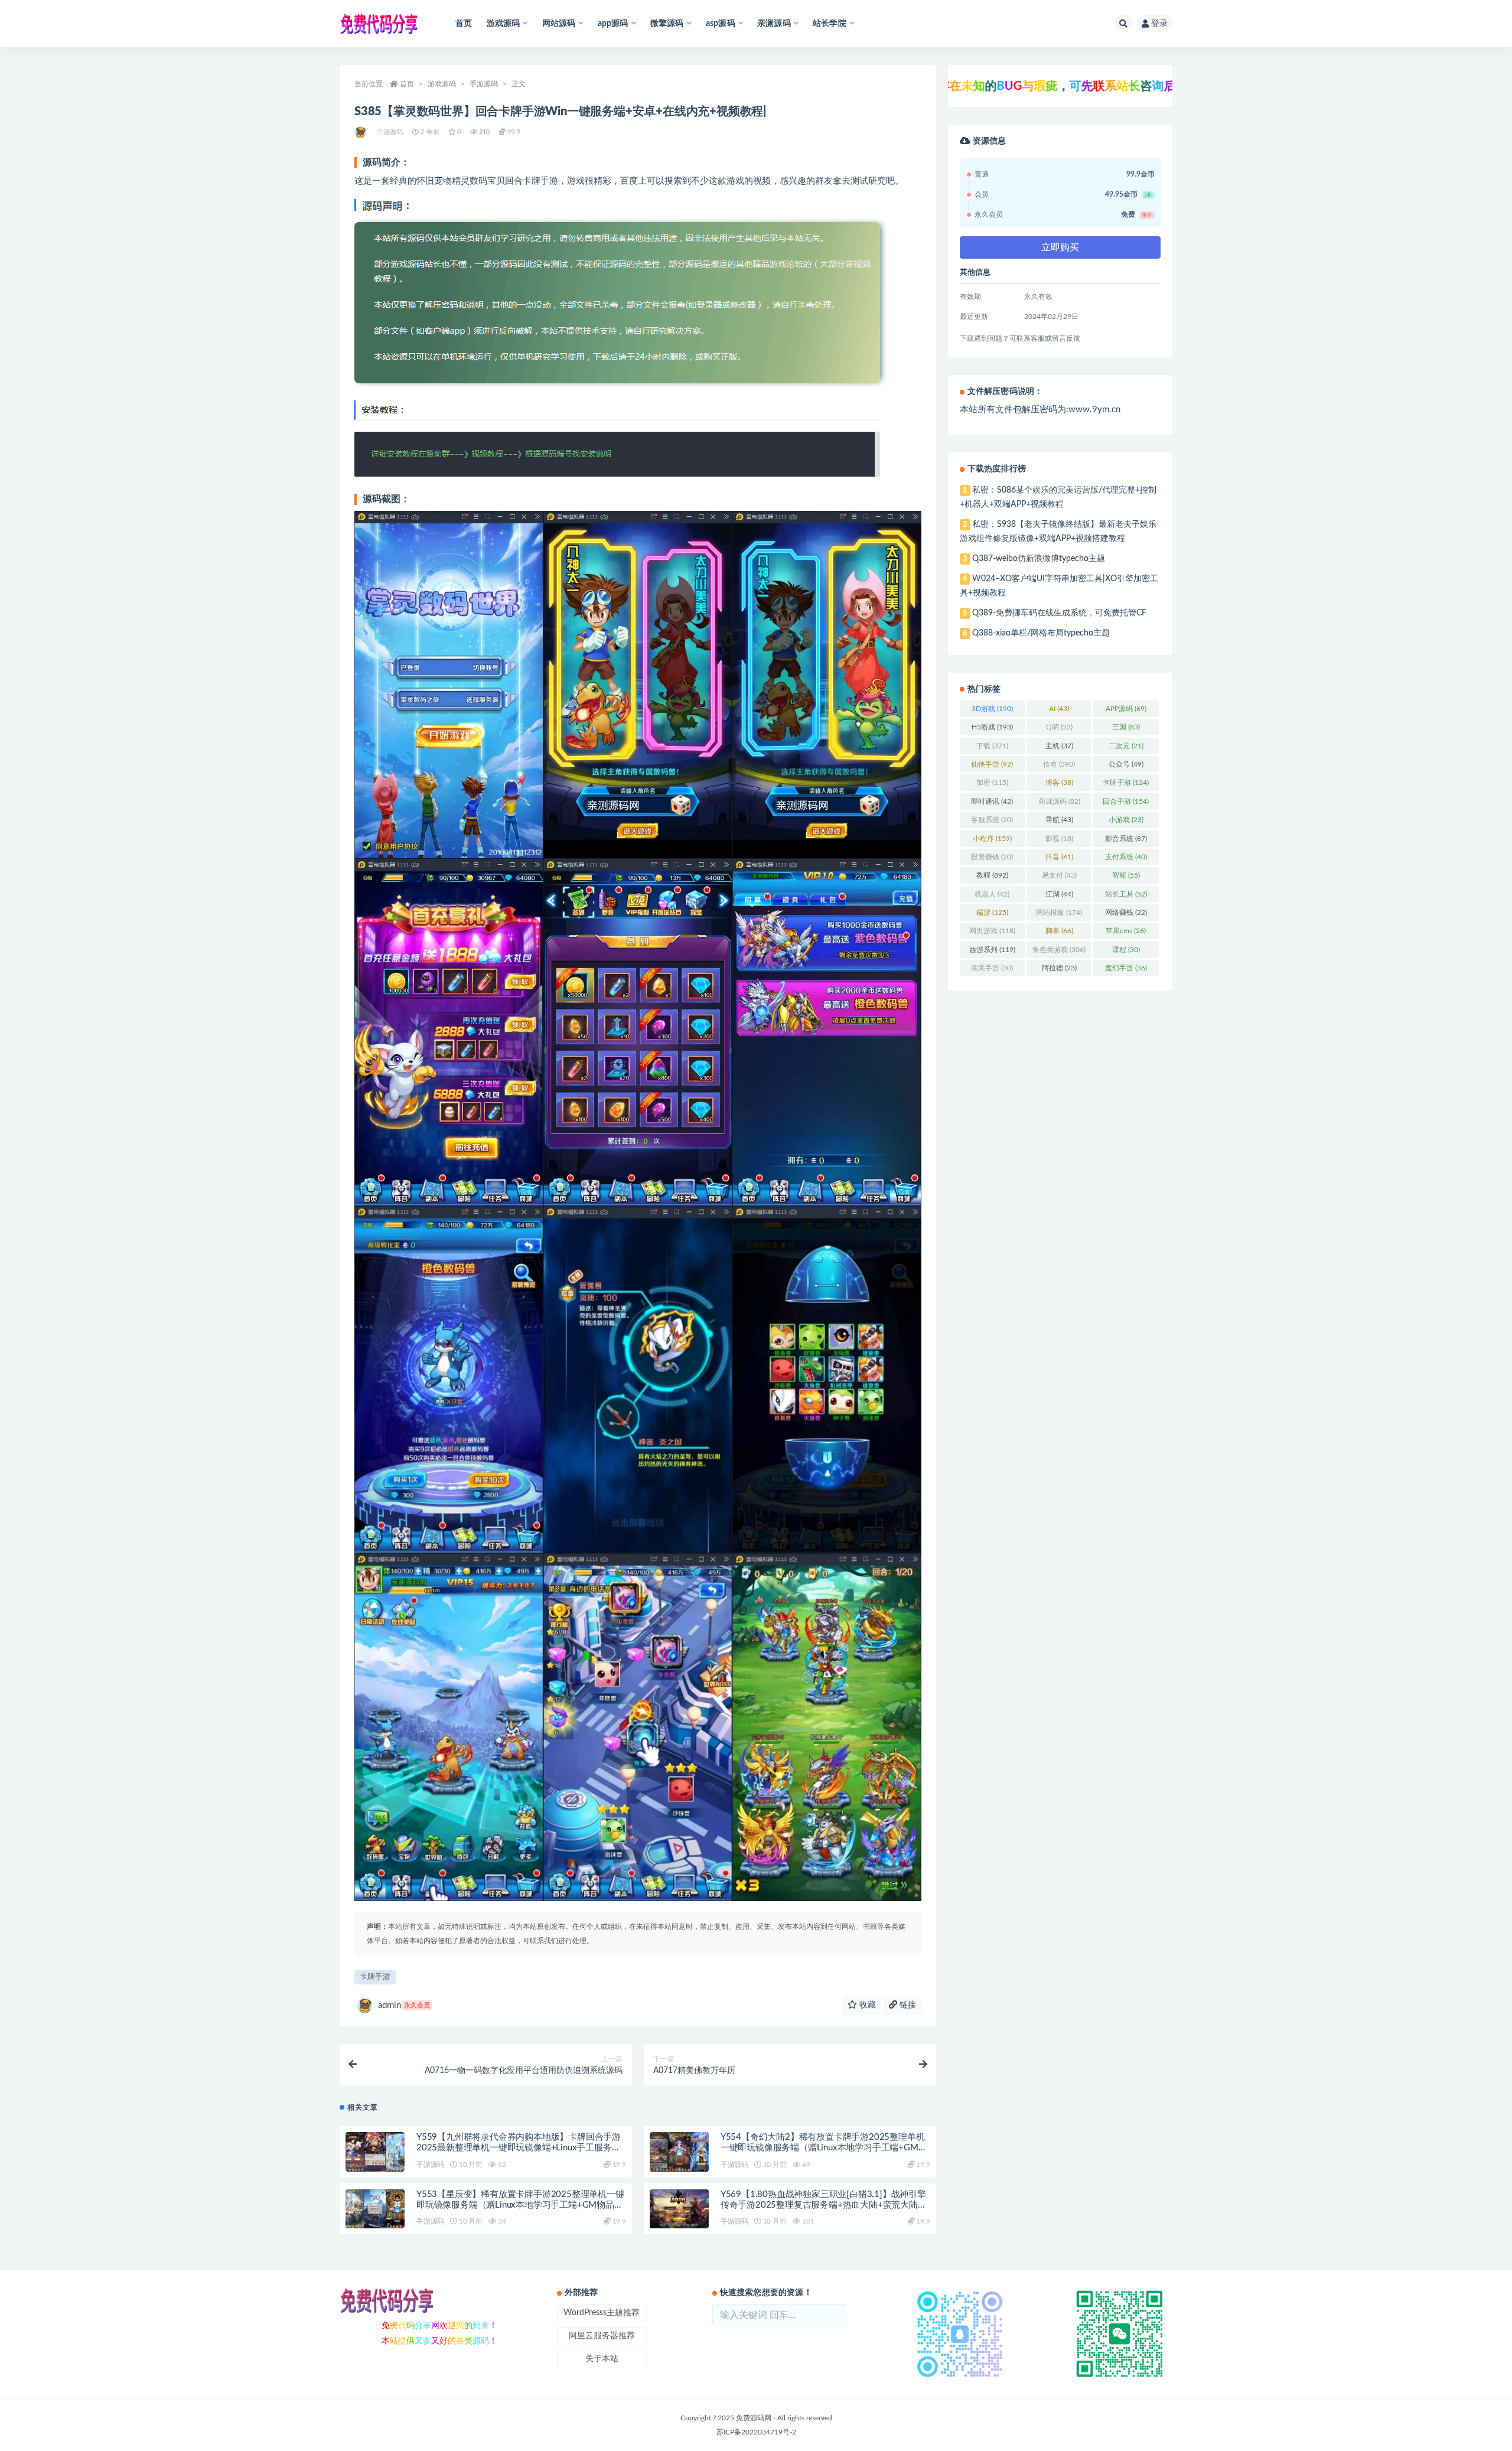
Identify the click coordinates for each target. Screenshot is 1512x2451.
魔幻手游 (1126, 968)
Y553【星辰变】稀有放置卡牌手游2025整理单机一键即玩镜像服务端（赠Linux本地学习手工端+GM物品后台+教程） (520, 2205)
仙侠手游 (992, 764)
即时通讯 (992, 801)
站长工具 (1126, 894)
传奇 (1059, 764)
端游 (992, 912)
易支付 (1059, 875)
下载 (992, 746)
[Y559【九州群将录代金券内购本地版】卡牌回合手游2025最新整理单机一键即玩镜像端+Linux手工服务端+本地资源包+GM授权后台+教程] (375, 2152)
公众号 (1126, 764)
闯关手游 (992, 968)
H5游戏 (992, 727)
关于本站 (602, 2359)
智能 (1126, 875)
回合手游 (1126, 801)
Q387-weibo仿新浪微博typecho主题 (1039, 559)
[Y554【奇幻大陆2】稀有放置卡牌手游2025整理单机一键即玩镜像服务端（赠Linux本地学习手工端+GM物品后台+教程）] (679, 2152)
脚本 (1059, 931)
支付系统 (1126, 857)
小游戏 (1126, 820)
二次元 (1126, 746)
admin (404, 2005)
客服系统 (992, 820)
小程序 (992, 839)
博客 (1059, 783)
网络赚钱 (1126, 912)
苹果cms (1126, 931)
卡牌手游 (375, 1977)
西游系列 (992, 950)
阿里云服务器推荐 (602, 2336)
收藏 (866, 2005)
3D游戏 (992, 709)
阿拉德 (1059, 968)
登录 (1159, 24)
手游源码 (484, 84)
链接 (907, 2005)
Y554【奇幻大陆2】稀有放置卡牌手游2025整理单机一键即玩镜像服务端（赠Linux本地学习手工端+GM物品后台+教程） (824, 2148)
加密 (992, 783)
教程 (992, 875)
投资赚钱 (992, 857)
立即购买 (1060, 247)
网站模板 (1059, 912)
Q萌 (1059, 727)
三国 (1126, 727)
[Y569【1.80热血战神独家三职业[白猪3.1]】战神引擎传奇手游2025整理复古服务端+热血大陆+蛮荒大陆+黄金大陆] (679, 2209)
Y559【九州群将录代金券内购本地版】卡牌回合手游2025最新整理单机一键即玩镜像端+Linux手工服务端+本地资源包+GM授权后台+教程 (519, 2148)
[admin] (361, 132)
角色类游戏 (1059, 950)
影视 (1059, 839)
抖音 (1059, 857)
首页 (464, 24)
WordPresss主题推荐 (602, 2313)
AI (1059, 709)
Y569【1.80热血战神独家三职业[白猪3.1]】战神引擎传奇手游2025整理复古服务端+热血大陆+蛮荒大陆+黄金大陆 (823, 2205)
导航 (1059, 820)
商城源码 (1059, 801)
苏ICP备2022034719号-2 (756, 2432)
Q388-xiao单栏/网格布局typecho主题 (1041, 633)
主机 (1059, 746)
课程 (1126, 950)
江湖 (1059, 894)
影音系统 (1126, 839)
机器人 (992, 894)
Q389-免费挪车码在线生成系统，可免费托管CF (1059, 613)
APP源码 (1126, 709)
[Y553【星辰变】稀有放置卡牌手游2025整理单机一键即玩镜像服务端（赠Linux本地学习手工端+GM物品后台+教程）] (375, 2209)
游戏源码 (442, 84)
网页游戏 (992, 931)
